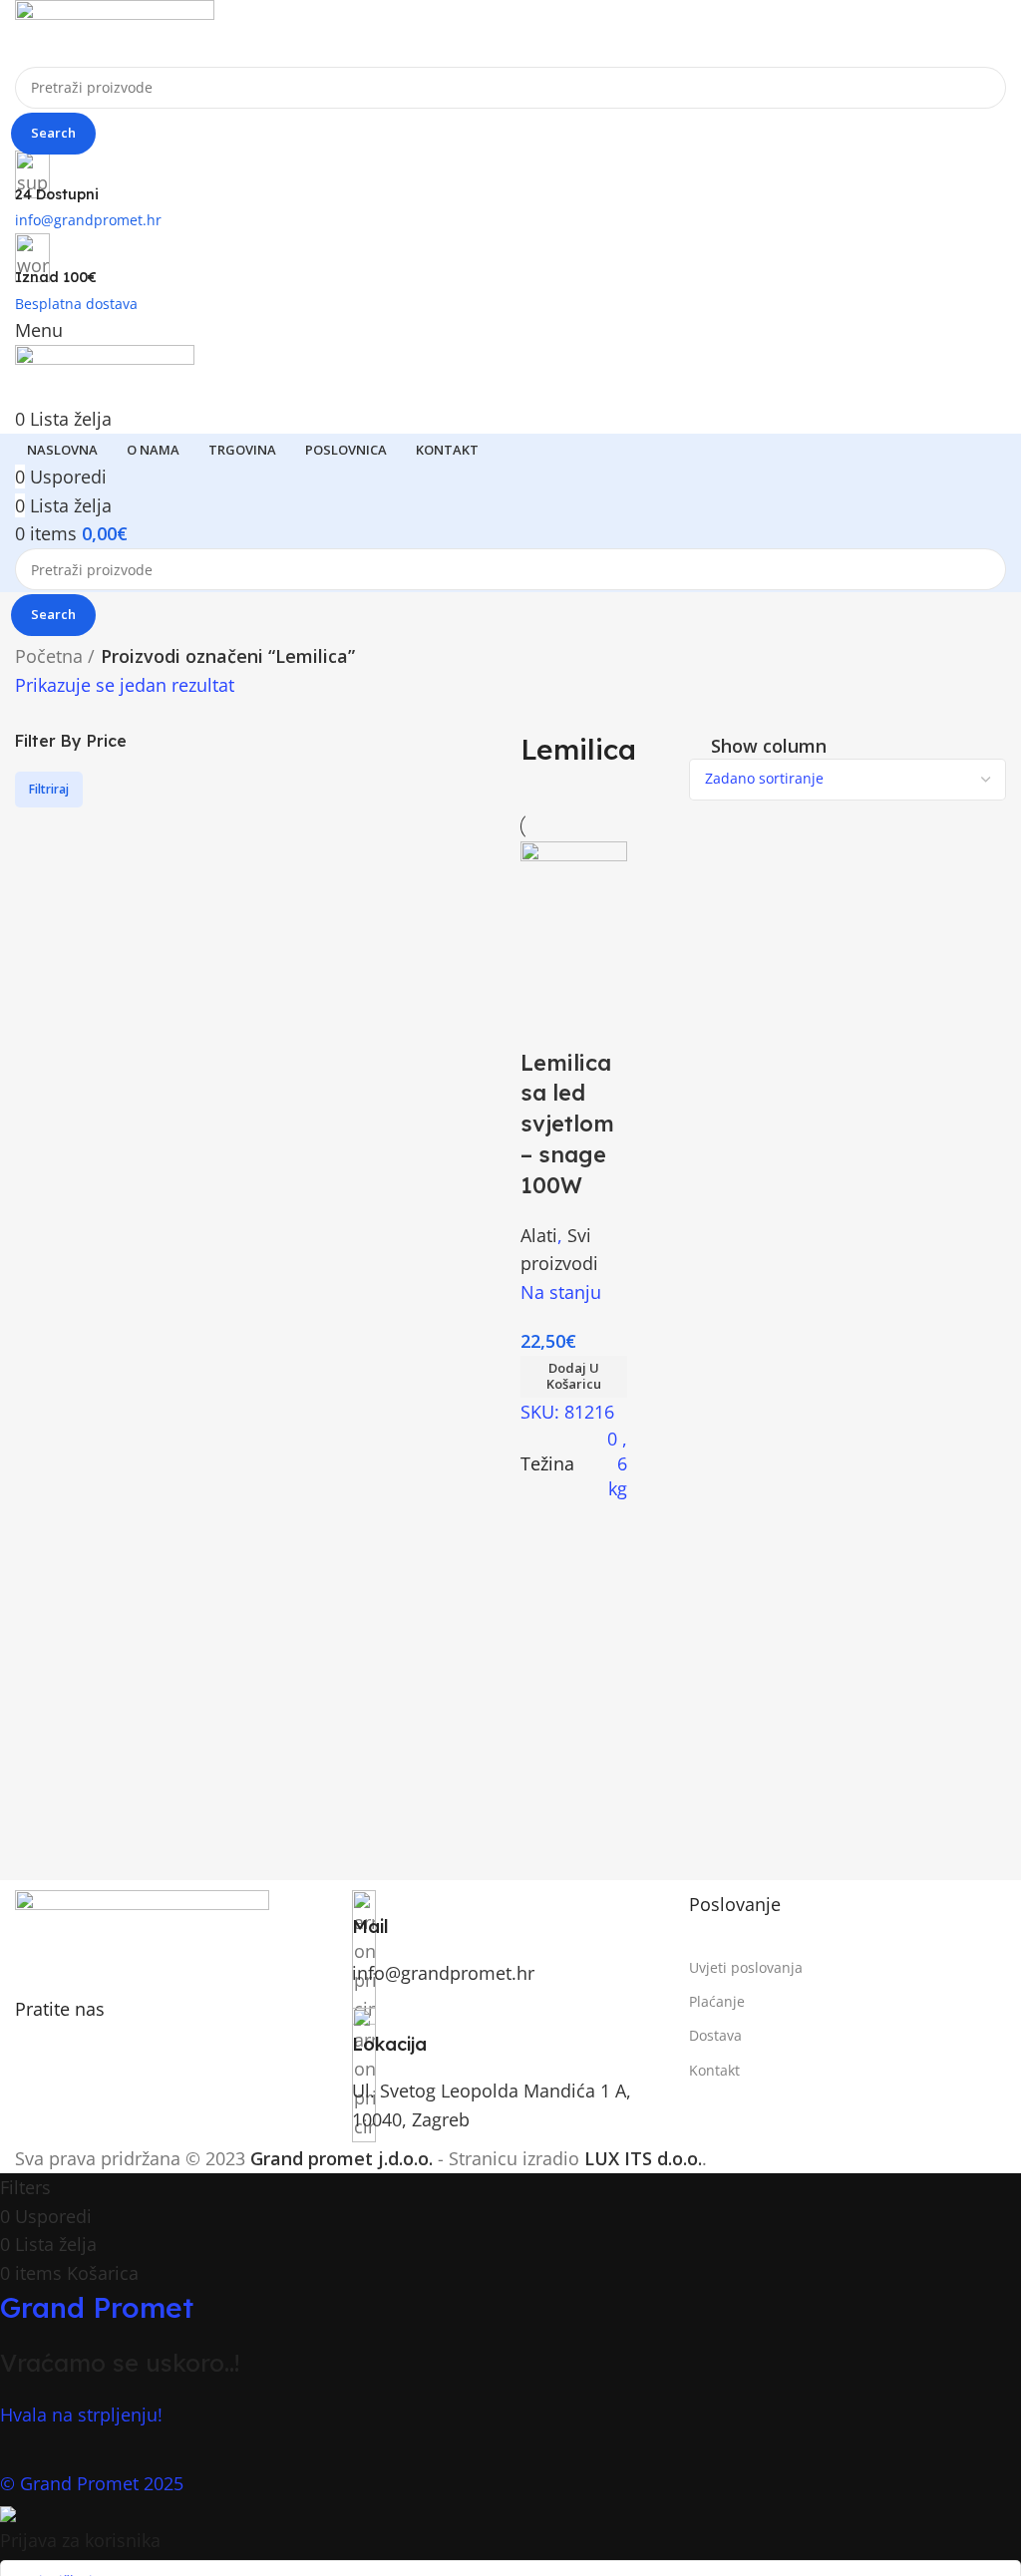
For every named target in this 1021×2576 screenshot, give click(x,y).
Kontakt (714, 2070)
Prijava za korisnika (80, 2540)
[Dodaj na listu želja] (545, 1023)
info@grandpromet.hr (443, 1973)
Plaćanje (717, 2001)
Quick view (600, 973)
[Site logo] (115, 31)
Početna (49, 656)
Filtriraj (49, 789)
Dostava (715, 2035)
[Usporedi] (545, 973)
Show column (769, 746)
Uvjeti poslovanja (746, 1967)
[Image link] (142, 1931)
